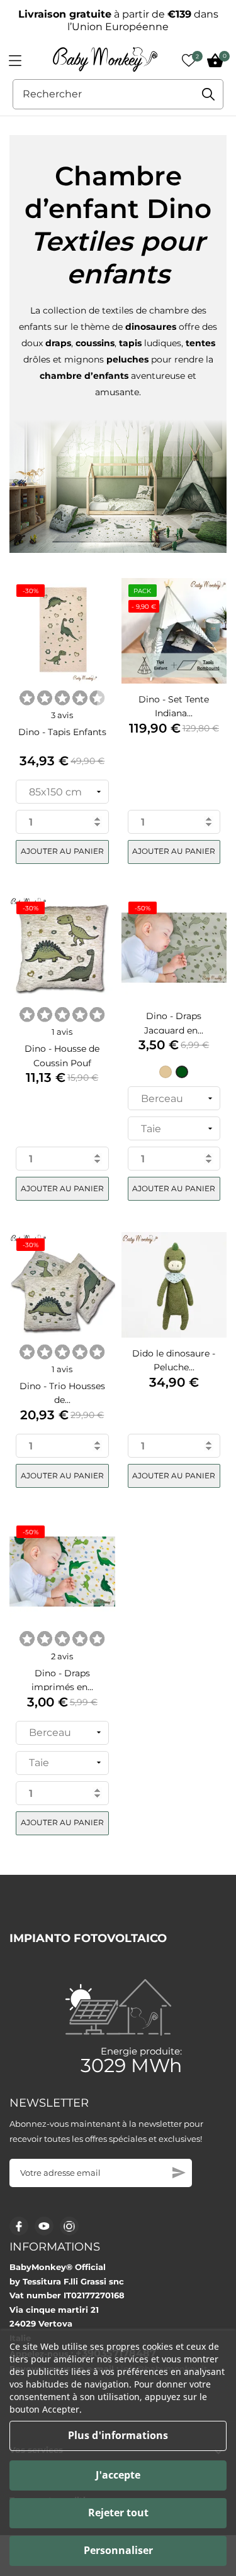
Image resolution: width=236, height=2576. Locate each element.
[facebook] (19, 2226)
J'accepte (118, 2475)
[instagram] (69, 2226)
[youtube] (44, 2226)
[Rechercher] (208, 94)
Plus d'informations (118, 2435)
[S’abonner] (179, 2173)
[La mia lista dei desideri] (189, 60)
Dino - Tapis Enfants (62, 732)
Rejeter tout (118, 2513)
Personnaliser (118, 2550)
